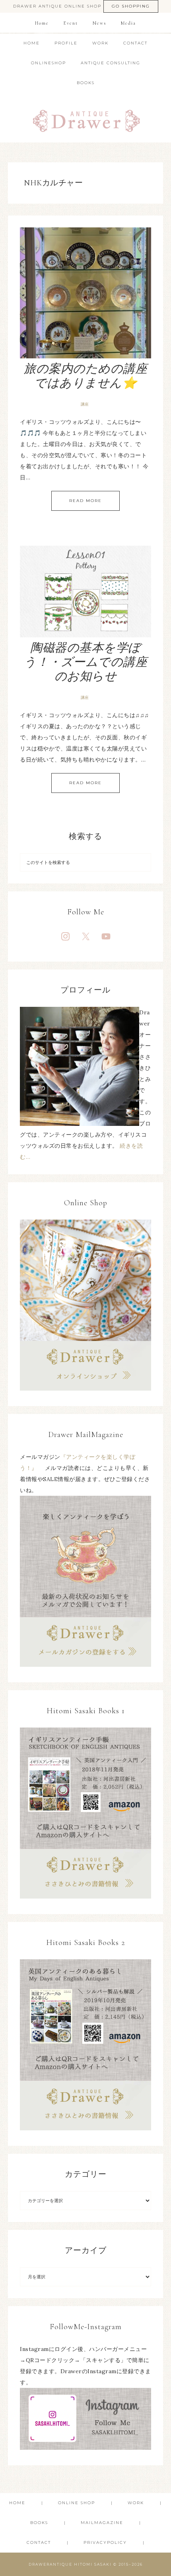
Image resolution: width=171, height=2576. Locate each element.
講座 (85, 404)
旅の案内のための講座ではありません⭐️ (85, 376)
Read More (85, 501)
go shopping (131, 6)
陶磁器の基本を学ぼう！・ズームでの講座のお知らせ (85, 662)
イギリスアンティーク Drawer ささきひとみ (86, 118)
